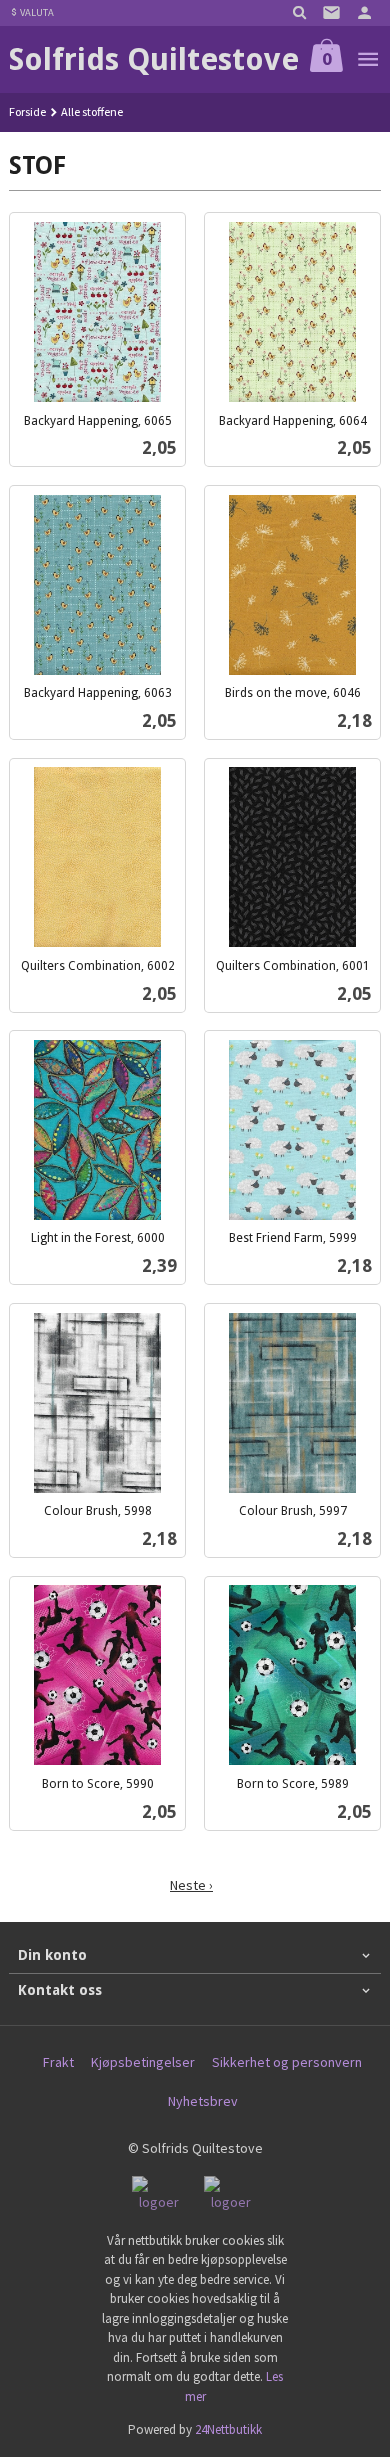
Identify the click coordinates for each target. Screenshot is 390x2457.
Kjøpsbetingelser (143, 2062)
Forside (27, 111)
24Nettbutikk (228, 2429)
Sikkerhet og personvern (287, 2062)
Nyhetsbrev (203, 2101)
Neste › (191, 1885)
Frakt (58, 2062)
